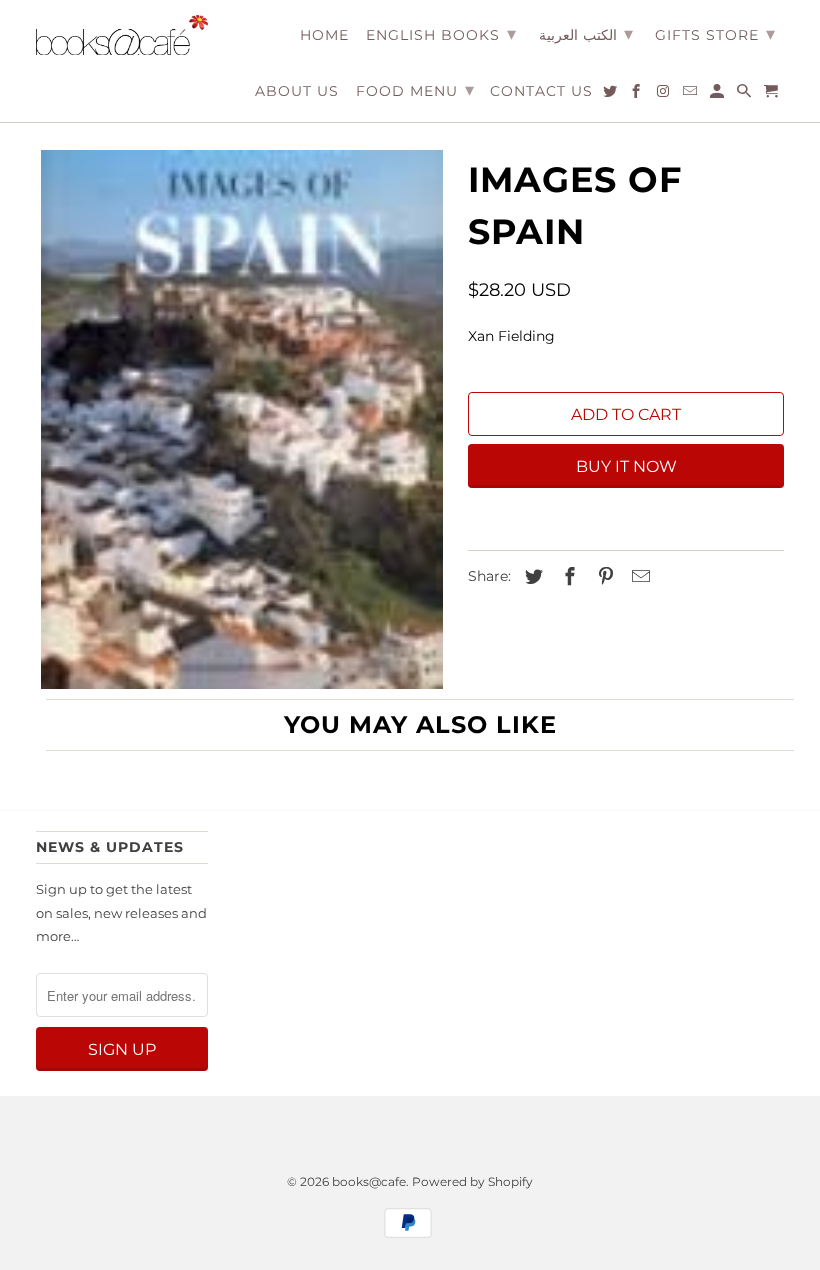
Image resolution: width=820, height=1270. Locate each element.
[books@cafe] (122, 35)
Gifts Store (715, 34)
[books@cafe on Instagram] (664, 95)
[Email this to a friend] (638, 577)
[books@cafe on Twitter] (611, 95)
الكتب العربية (586, 34)
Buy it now (626, 466)
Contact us (541, 91)
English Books (441, 34)
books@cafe (369, 1181)
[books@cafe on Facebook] (637, 95)
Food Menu (415, 90)
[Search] (745, 95)
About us (297, 91)
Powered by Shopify (472, 1181)
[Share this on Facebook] (567, 577)
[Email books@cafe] (691, 95)
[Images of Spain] (242, 420)
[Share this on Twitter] (531, 577)
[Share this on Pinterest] (603, 577)
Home (324, 35)
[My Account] (718, 95)
